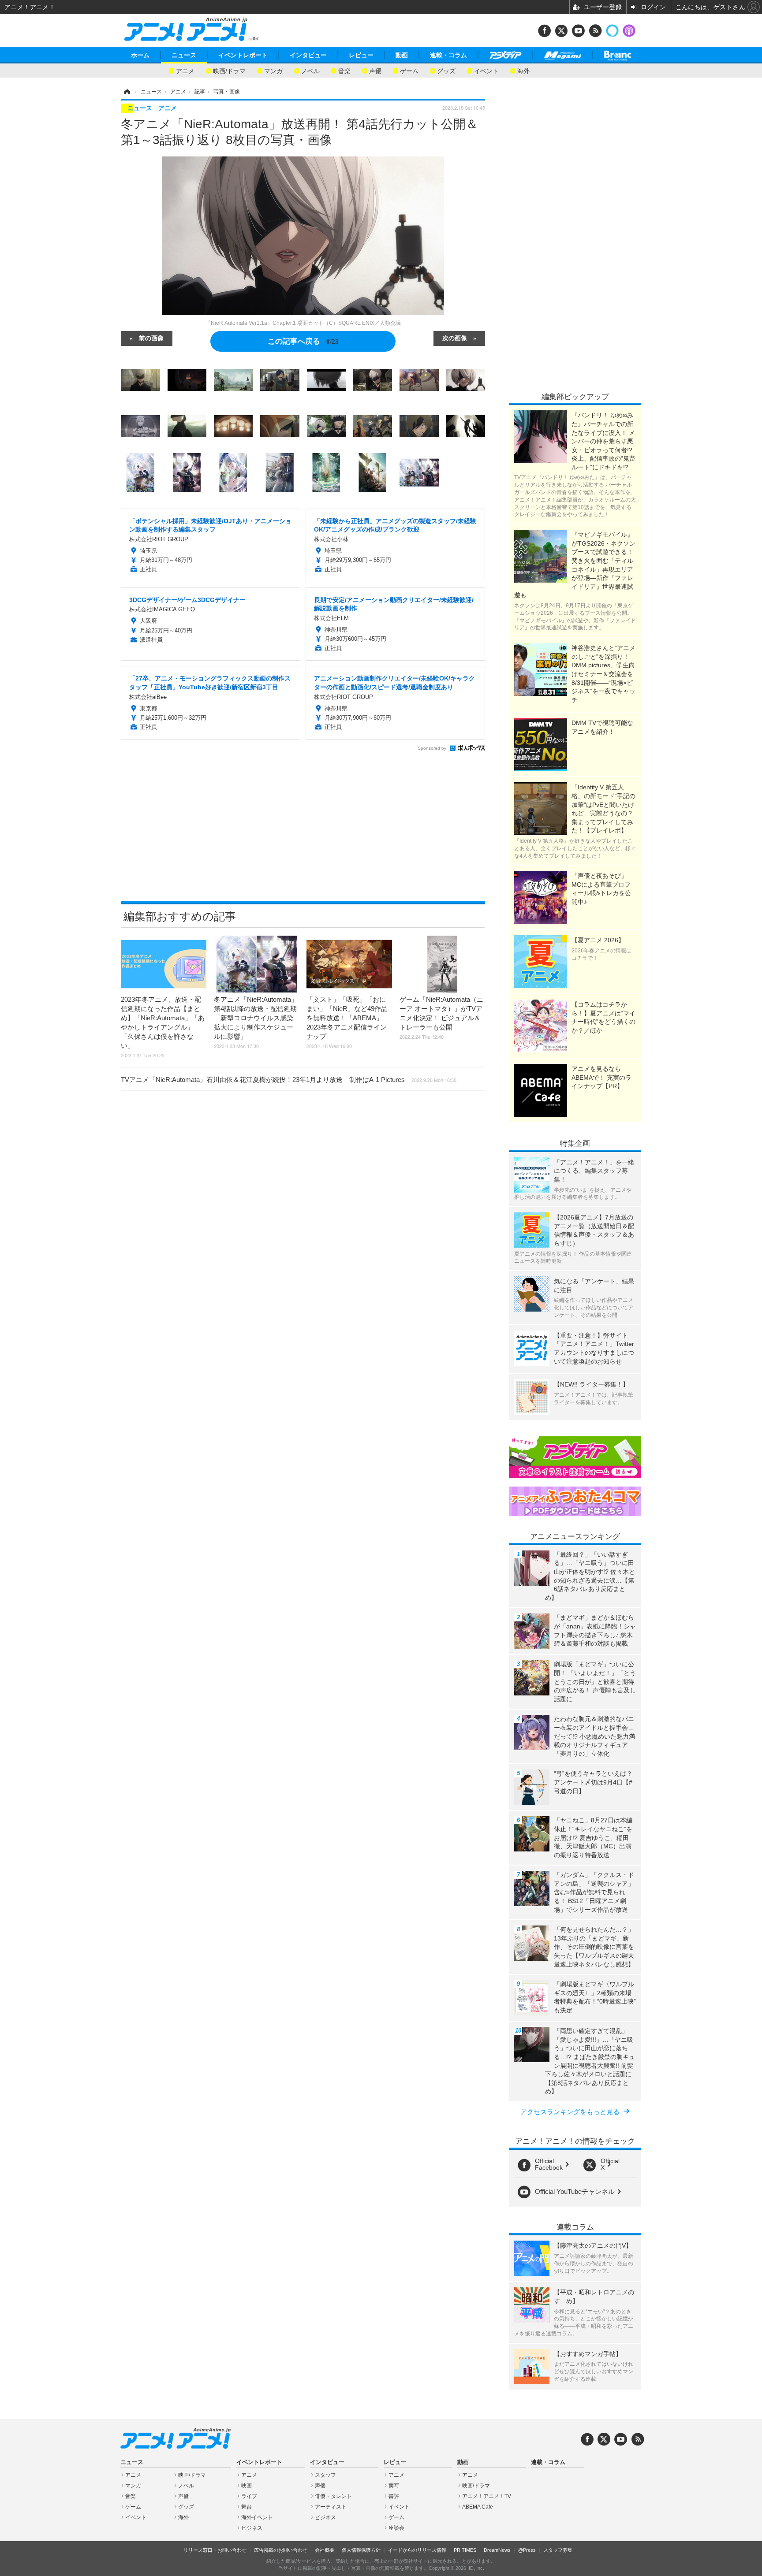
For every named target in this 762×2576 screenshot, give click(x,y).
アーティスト (331, 2507)
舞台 (247, 2507)
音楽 (344, 70)
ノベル (310, 70)
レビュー (361, 55)
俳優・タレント (333, 2496)
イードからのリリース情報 (417, 2550)
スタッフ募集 (558, 2550)
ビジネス (252, 2528)
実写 (394, 2486)
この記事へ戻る (303, 340)
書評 (394, 2496)
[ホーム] (127, 92)
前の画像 (151, 338)
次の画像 (455, 338)
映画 (247, 2486)
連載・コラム (448, 55)
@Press (527, 2550)
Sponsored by (432, 748)
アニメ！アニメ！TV (487, 2496)
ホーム (140, 55)
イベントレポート (243, 55)
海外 (523, 70)
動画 (402, 55)
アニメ (185, 70)
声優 (375, 70)
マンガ (273, 70)
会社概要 (325, 2550)
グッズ (446, 70)
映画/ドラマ (229, 70)
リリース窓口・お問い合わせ (215, 2550)
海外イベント (257, 2517)
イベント (486, 70)
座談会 (396, 2528)
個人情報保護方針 (361, 2550)
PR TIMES (465, 2550)
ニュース (184, 55)
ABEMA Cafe (478, 2507)
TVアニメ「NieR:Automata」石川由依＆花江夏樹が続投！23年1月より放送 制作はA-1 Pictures (289, 1080)
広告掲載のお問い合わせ (281, 2550)
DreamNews (497, 2550)
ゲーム (409, 70)
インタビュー (308, 55)
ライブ (249, 2496)
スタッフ (325, 2475)
